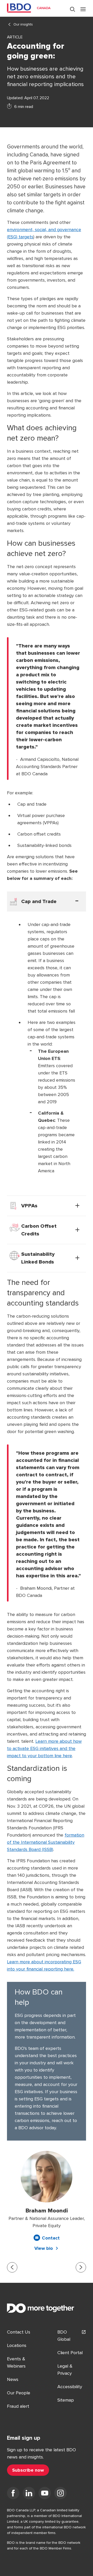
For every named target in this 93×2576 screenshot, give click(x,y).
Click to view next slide (81, 2267)
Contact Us (19, 2332)
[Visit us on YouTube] (45, 2494)
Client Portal (70, 2353)
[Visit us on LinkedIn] (29, 2494)
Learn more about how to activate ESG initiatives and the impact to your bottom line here (44, 1748)
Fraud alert (18, 2406)
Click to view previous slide (12, 2267)
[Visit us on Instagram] (60, 2494)
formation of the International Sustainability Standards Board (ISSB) (46, 1842)
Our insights (23, 24)
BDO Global (64, 2336)
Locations (17, 2345)
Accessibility (70, 2387)
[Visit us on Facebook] (13, 2494)
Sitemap (66, 2400)
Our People (19, 2393)
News (13, 2379)
